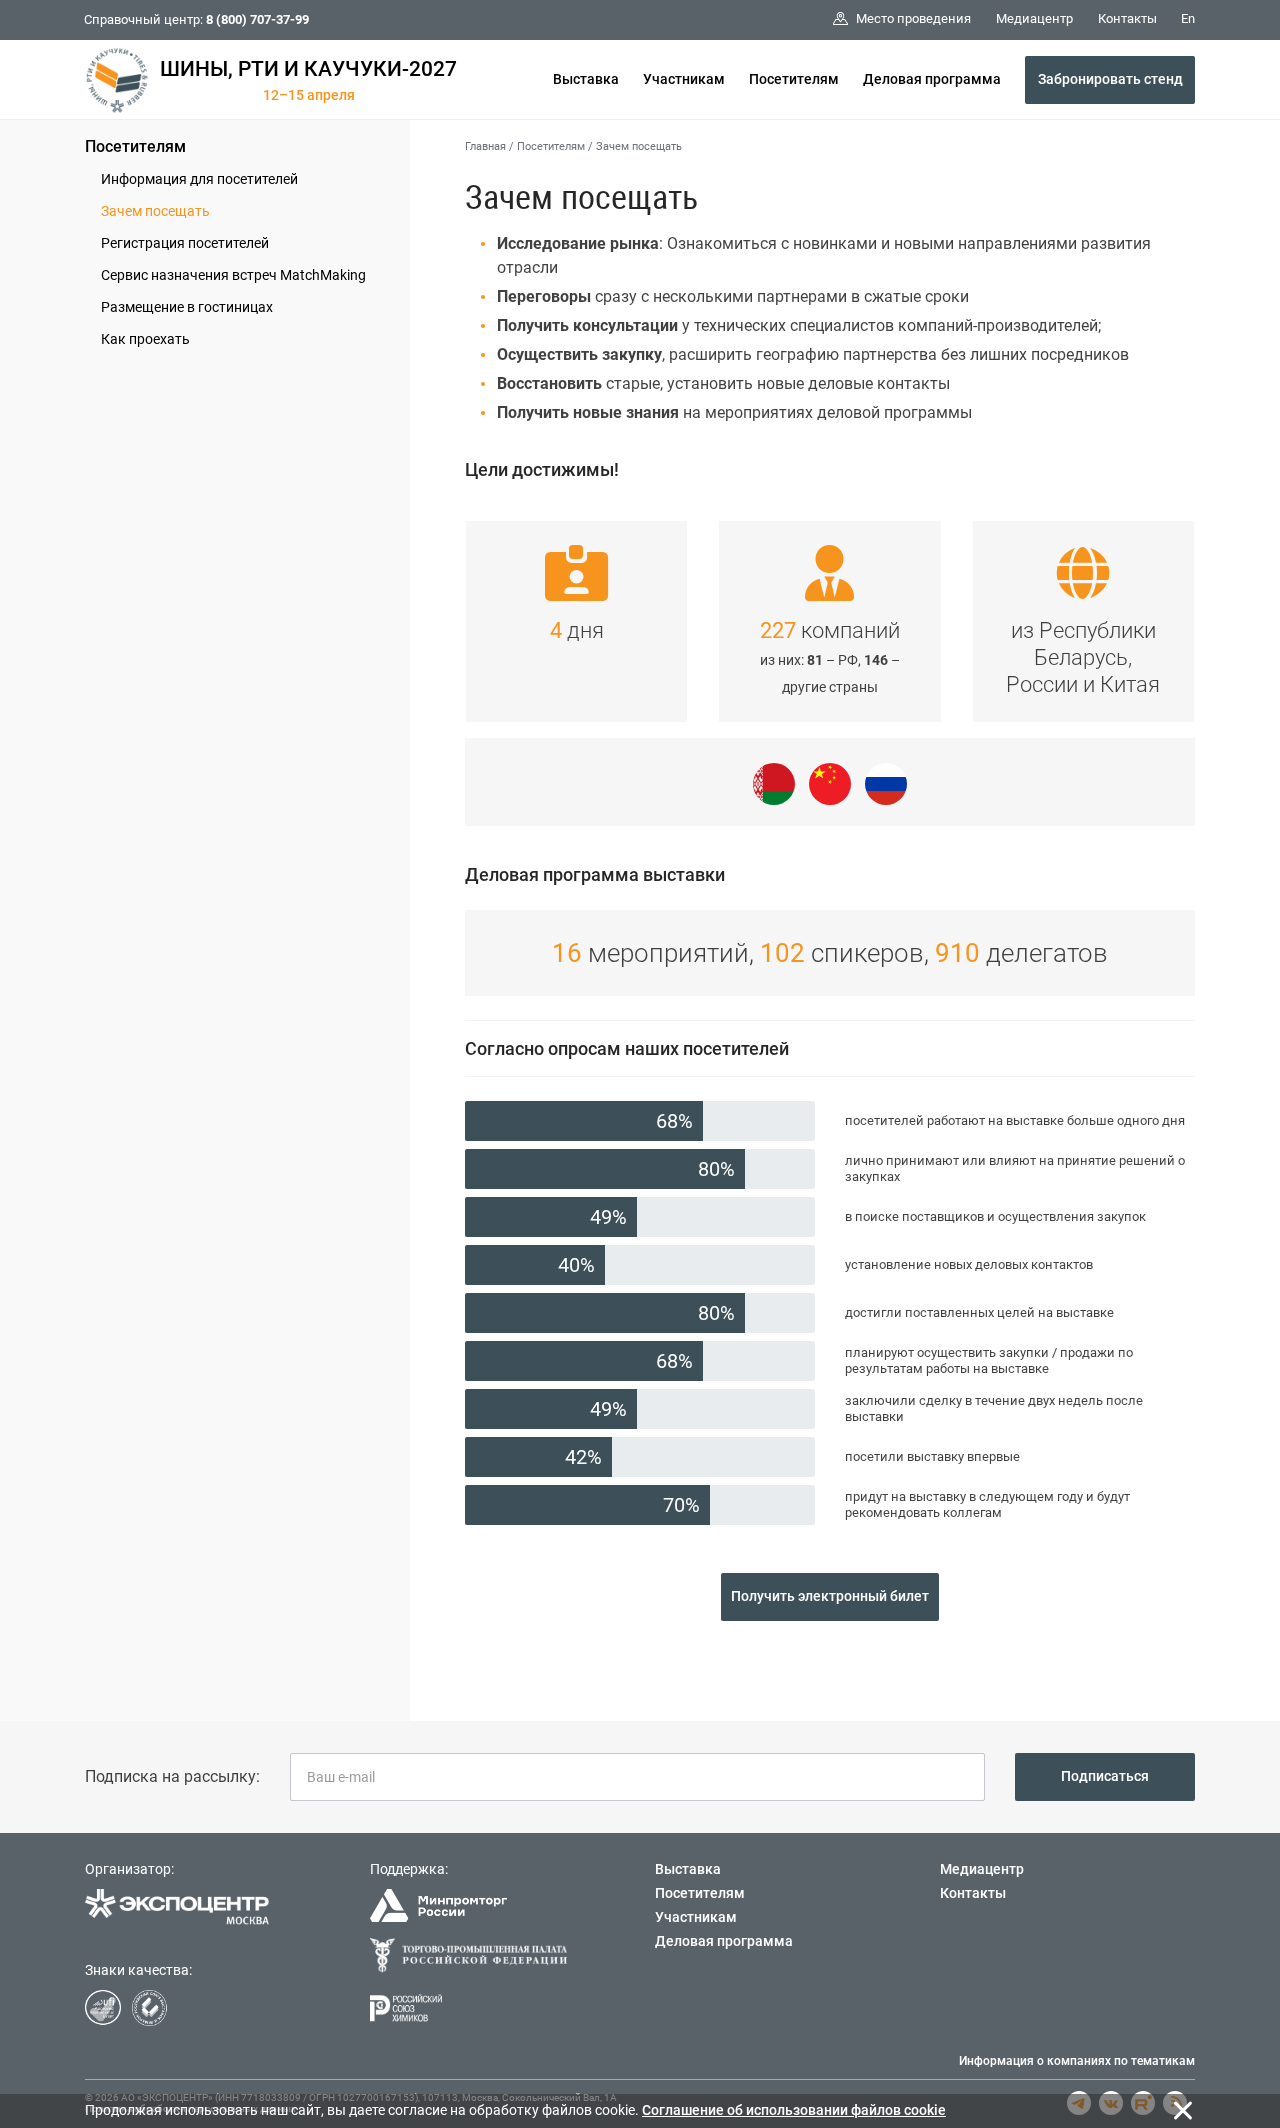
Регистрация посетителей (185, 243)
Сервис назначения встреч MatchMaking (233, 275)
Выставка (586, 79)
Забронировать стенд (1110, 79)
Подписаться (1105, 1776)
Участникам (684, 79)
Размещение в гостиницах (187, 307)
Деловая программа (932, 79)
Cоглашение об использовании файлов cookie (794, 2110)
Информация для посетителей (199, 179)
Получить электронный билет (830, 1596)
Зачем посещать (155, 211)
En (1188, 18)
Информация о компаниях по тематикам (1077, 2061)
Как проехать (145, 339)
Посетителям (794, 79)
